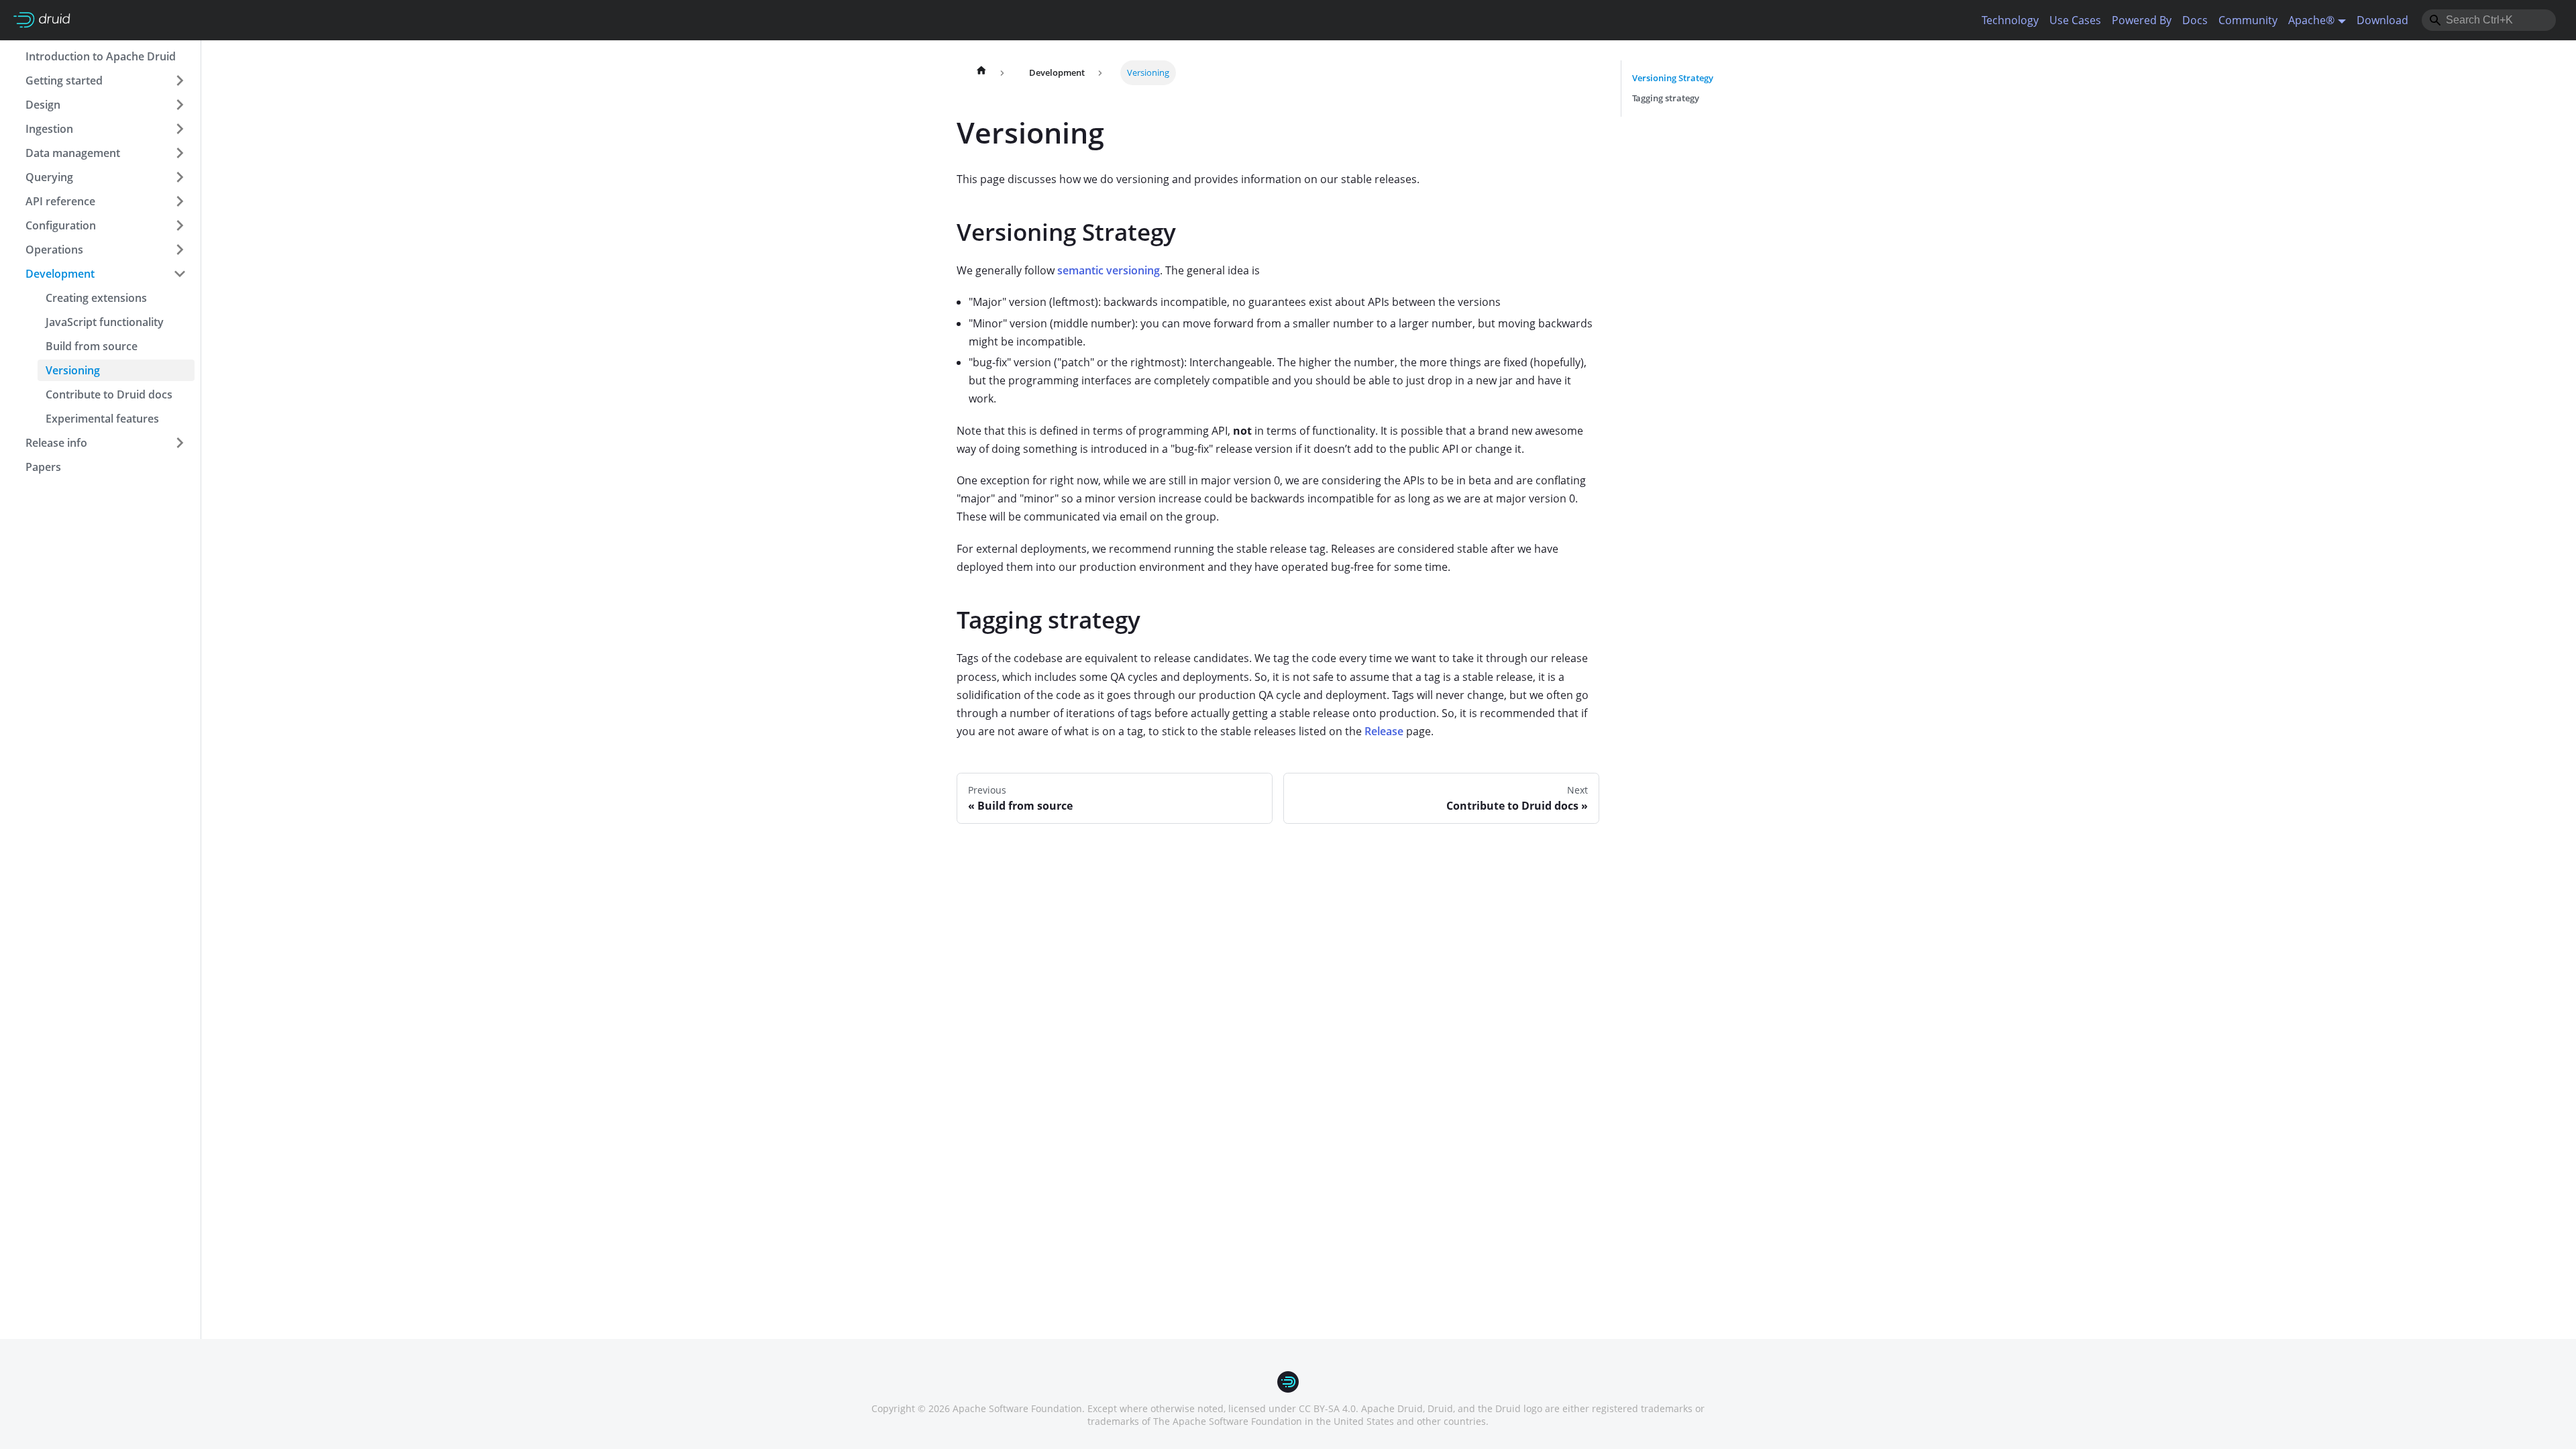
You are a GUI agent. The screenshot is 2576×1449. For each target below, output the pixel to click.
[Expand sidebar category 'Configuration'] (180, 225)
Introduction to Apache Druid (101, 56)
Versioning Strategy (1673, 78)
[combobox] (2489, 20)
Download (2382, 20)
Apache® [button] (2311, 20)
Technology (2010, 20)
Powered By (2142, 20)
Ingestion (49, 129)
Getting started (64, 80)
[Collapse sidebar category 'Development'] (180, 274)
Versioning (73, 370)
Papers (43, 467)
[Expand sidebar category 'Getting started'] (180, 80)
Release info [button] (56, 443)
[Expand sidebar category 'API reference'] (180, 201)
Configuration (61, 225)
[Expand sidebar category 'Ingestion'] (180, 129)
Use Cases (2075, 20)
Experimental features (102, 419)
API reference (60, 201)
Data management (73, 153)
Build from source (92, 346)
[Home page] (981, 73)
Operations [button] (54, 250)
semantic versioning (1109, 270)
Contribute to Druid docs (109, 394)
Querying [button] (49, 177)
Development (60, 274)
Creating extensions (96, 298)
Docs (2195, 20)
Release (1384, 731)
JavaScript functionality (105, 322)
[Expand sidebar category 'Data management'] (180, 153)
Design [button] (43, 105)
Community (2248, 20)
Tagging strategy (1666, 98)
